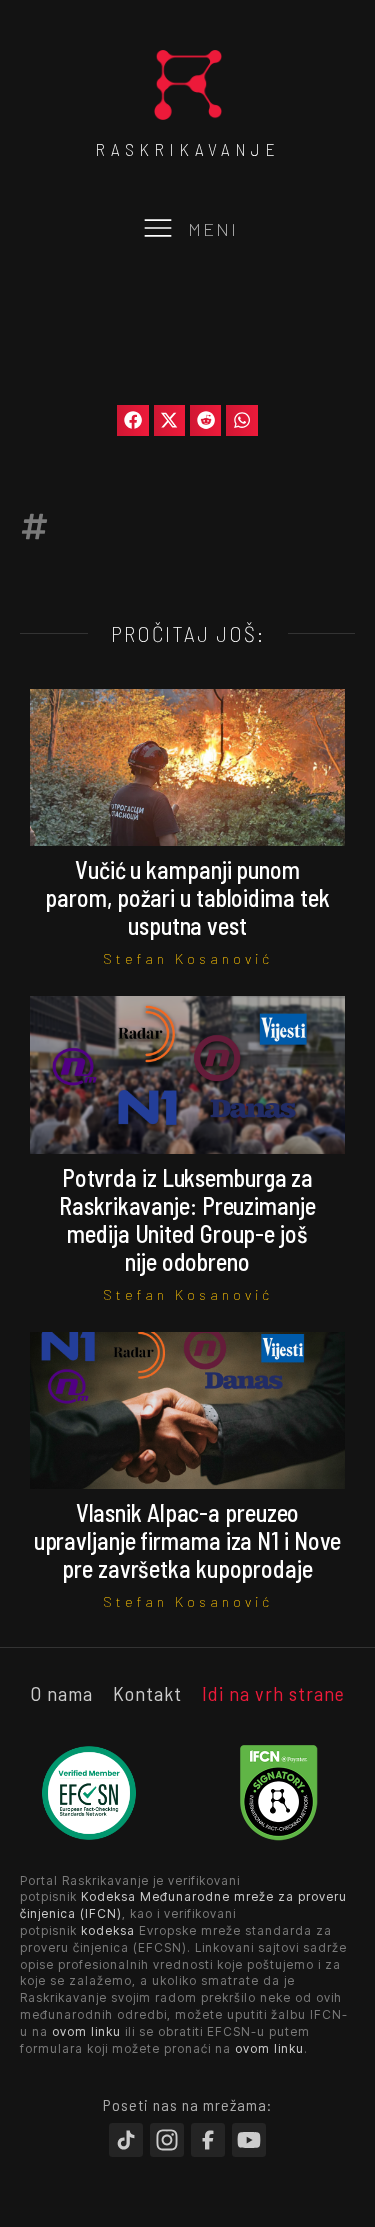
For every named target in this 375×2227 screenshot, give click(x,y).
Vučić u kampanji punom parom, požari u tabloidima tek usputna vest (187, 897)
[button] (133, 421)
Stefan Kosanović (188, 958)
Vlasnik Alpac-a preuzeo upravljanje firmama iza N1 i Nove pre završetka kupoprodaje (188, 1540)
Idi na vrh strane (273, 1693)
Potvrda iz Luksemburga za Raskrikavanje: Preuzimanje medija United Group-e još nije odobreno (187, 1219)
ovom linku (86, 2031)
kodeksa (108, 1930)
